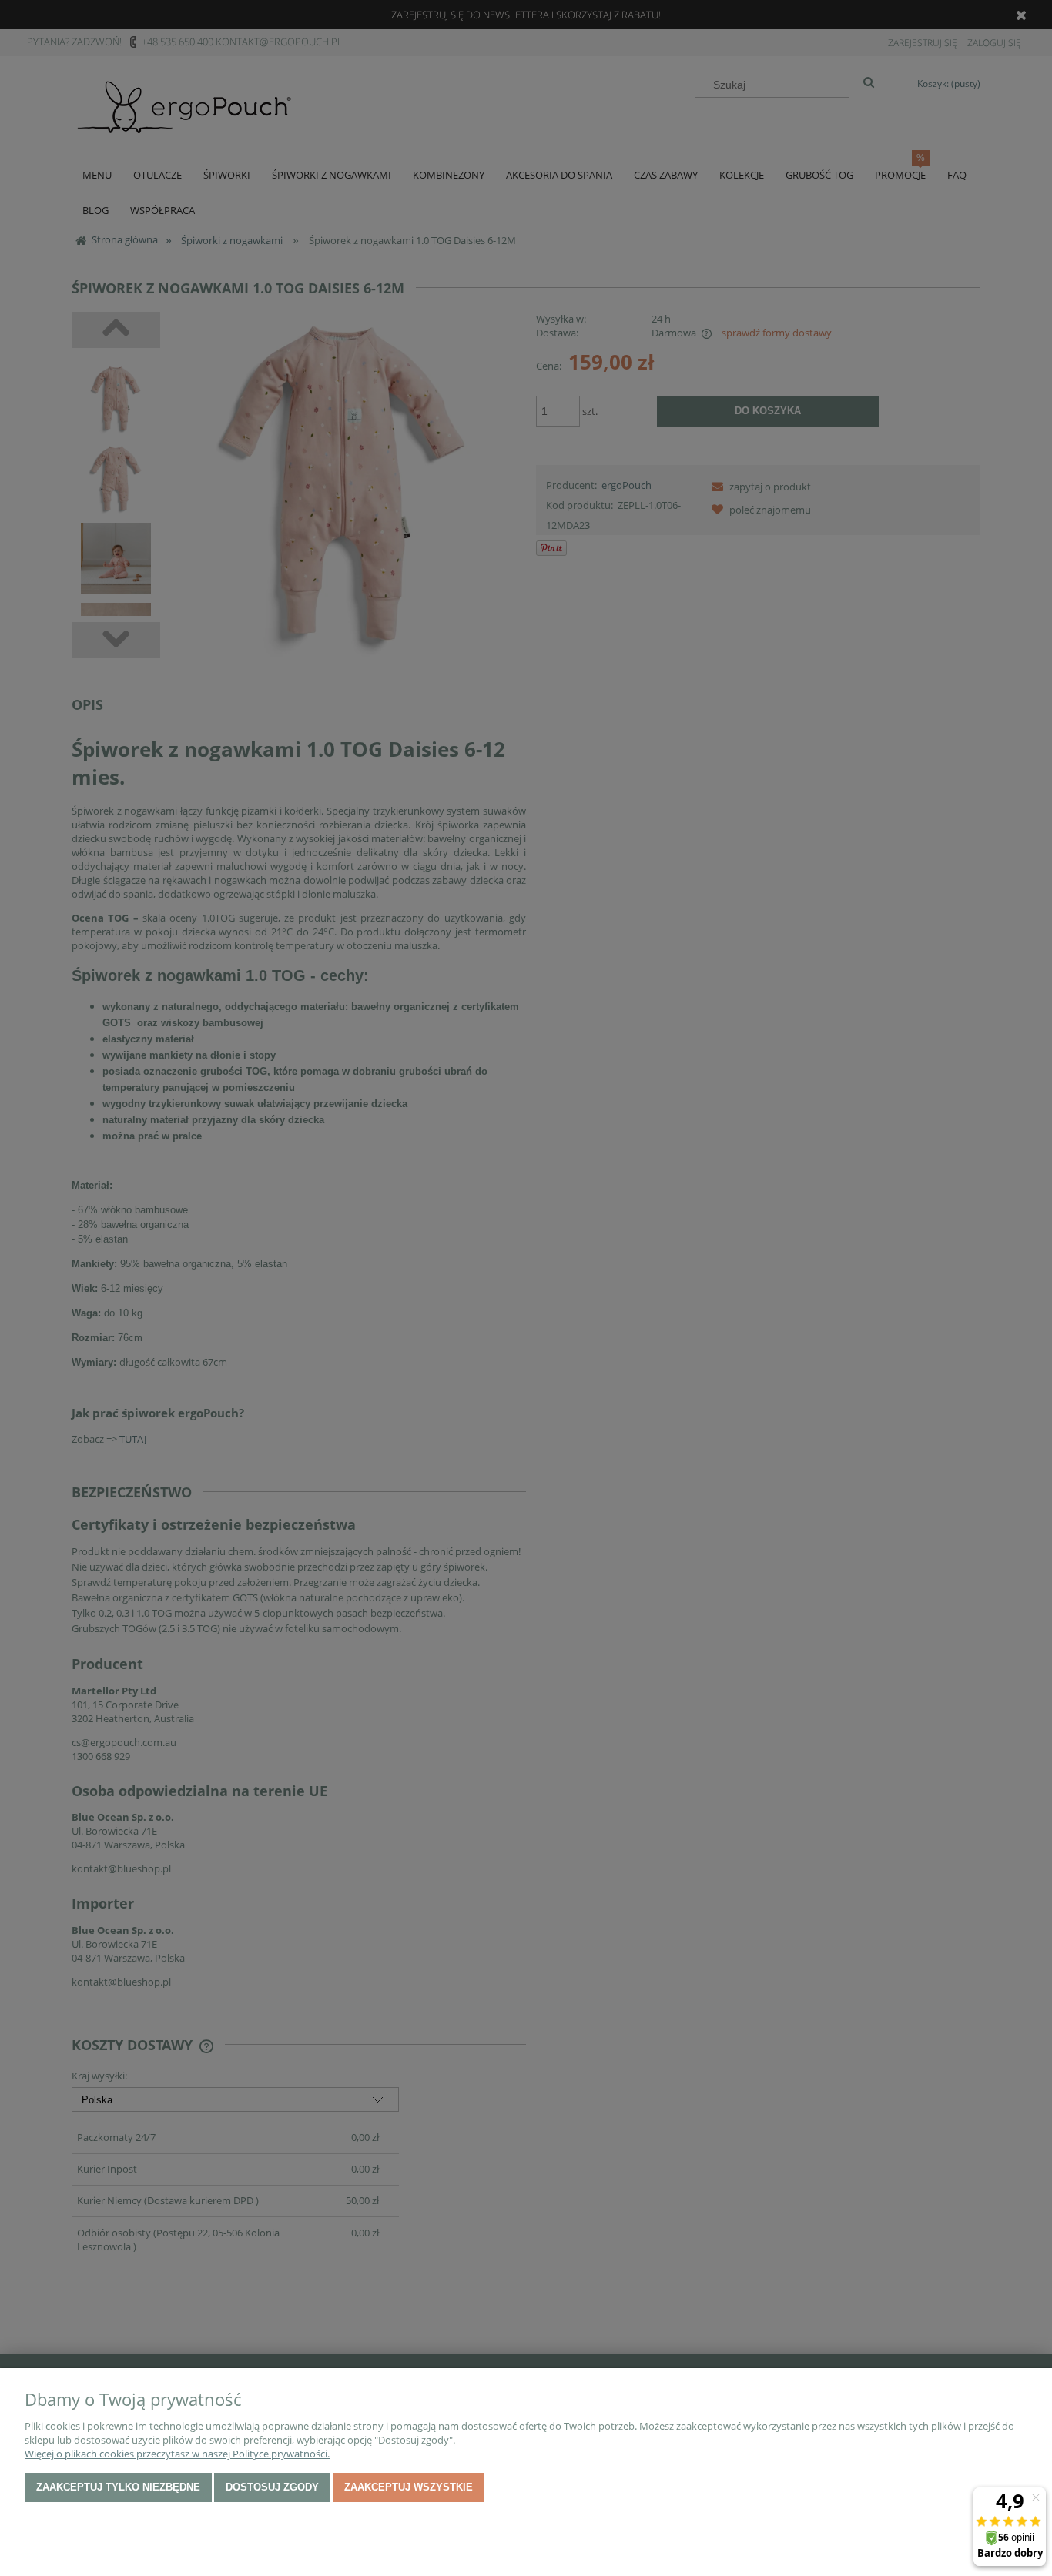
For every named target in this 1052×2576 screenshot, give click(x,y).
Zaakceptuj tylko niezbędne (118, 2487)
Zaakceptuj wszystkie (409, 2487)
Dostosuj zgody (272, 2487)
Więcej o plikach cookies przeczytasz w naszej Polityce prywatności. (177, 2454)
